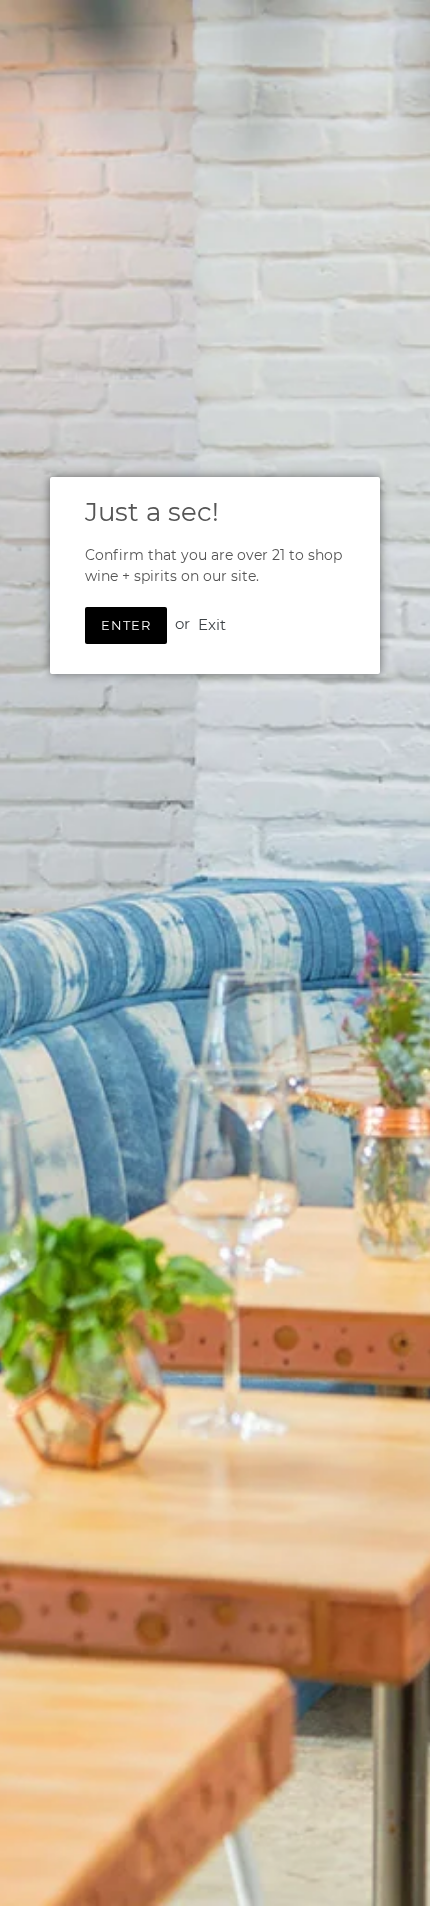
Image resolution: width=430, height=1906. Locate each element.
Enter (126, 625)
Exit (212, 623)
